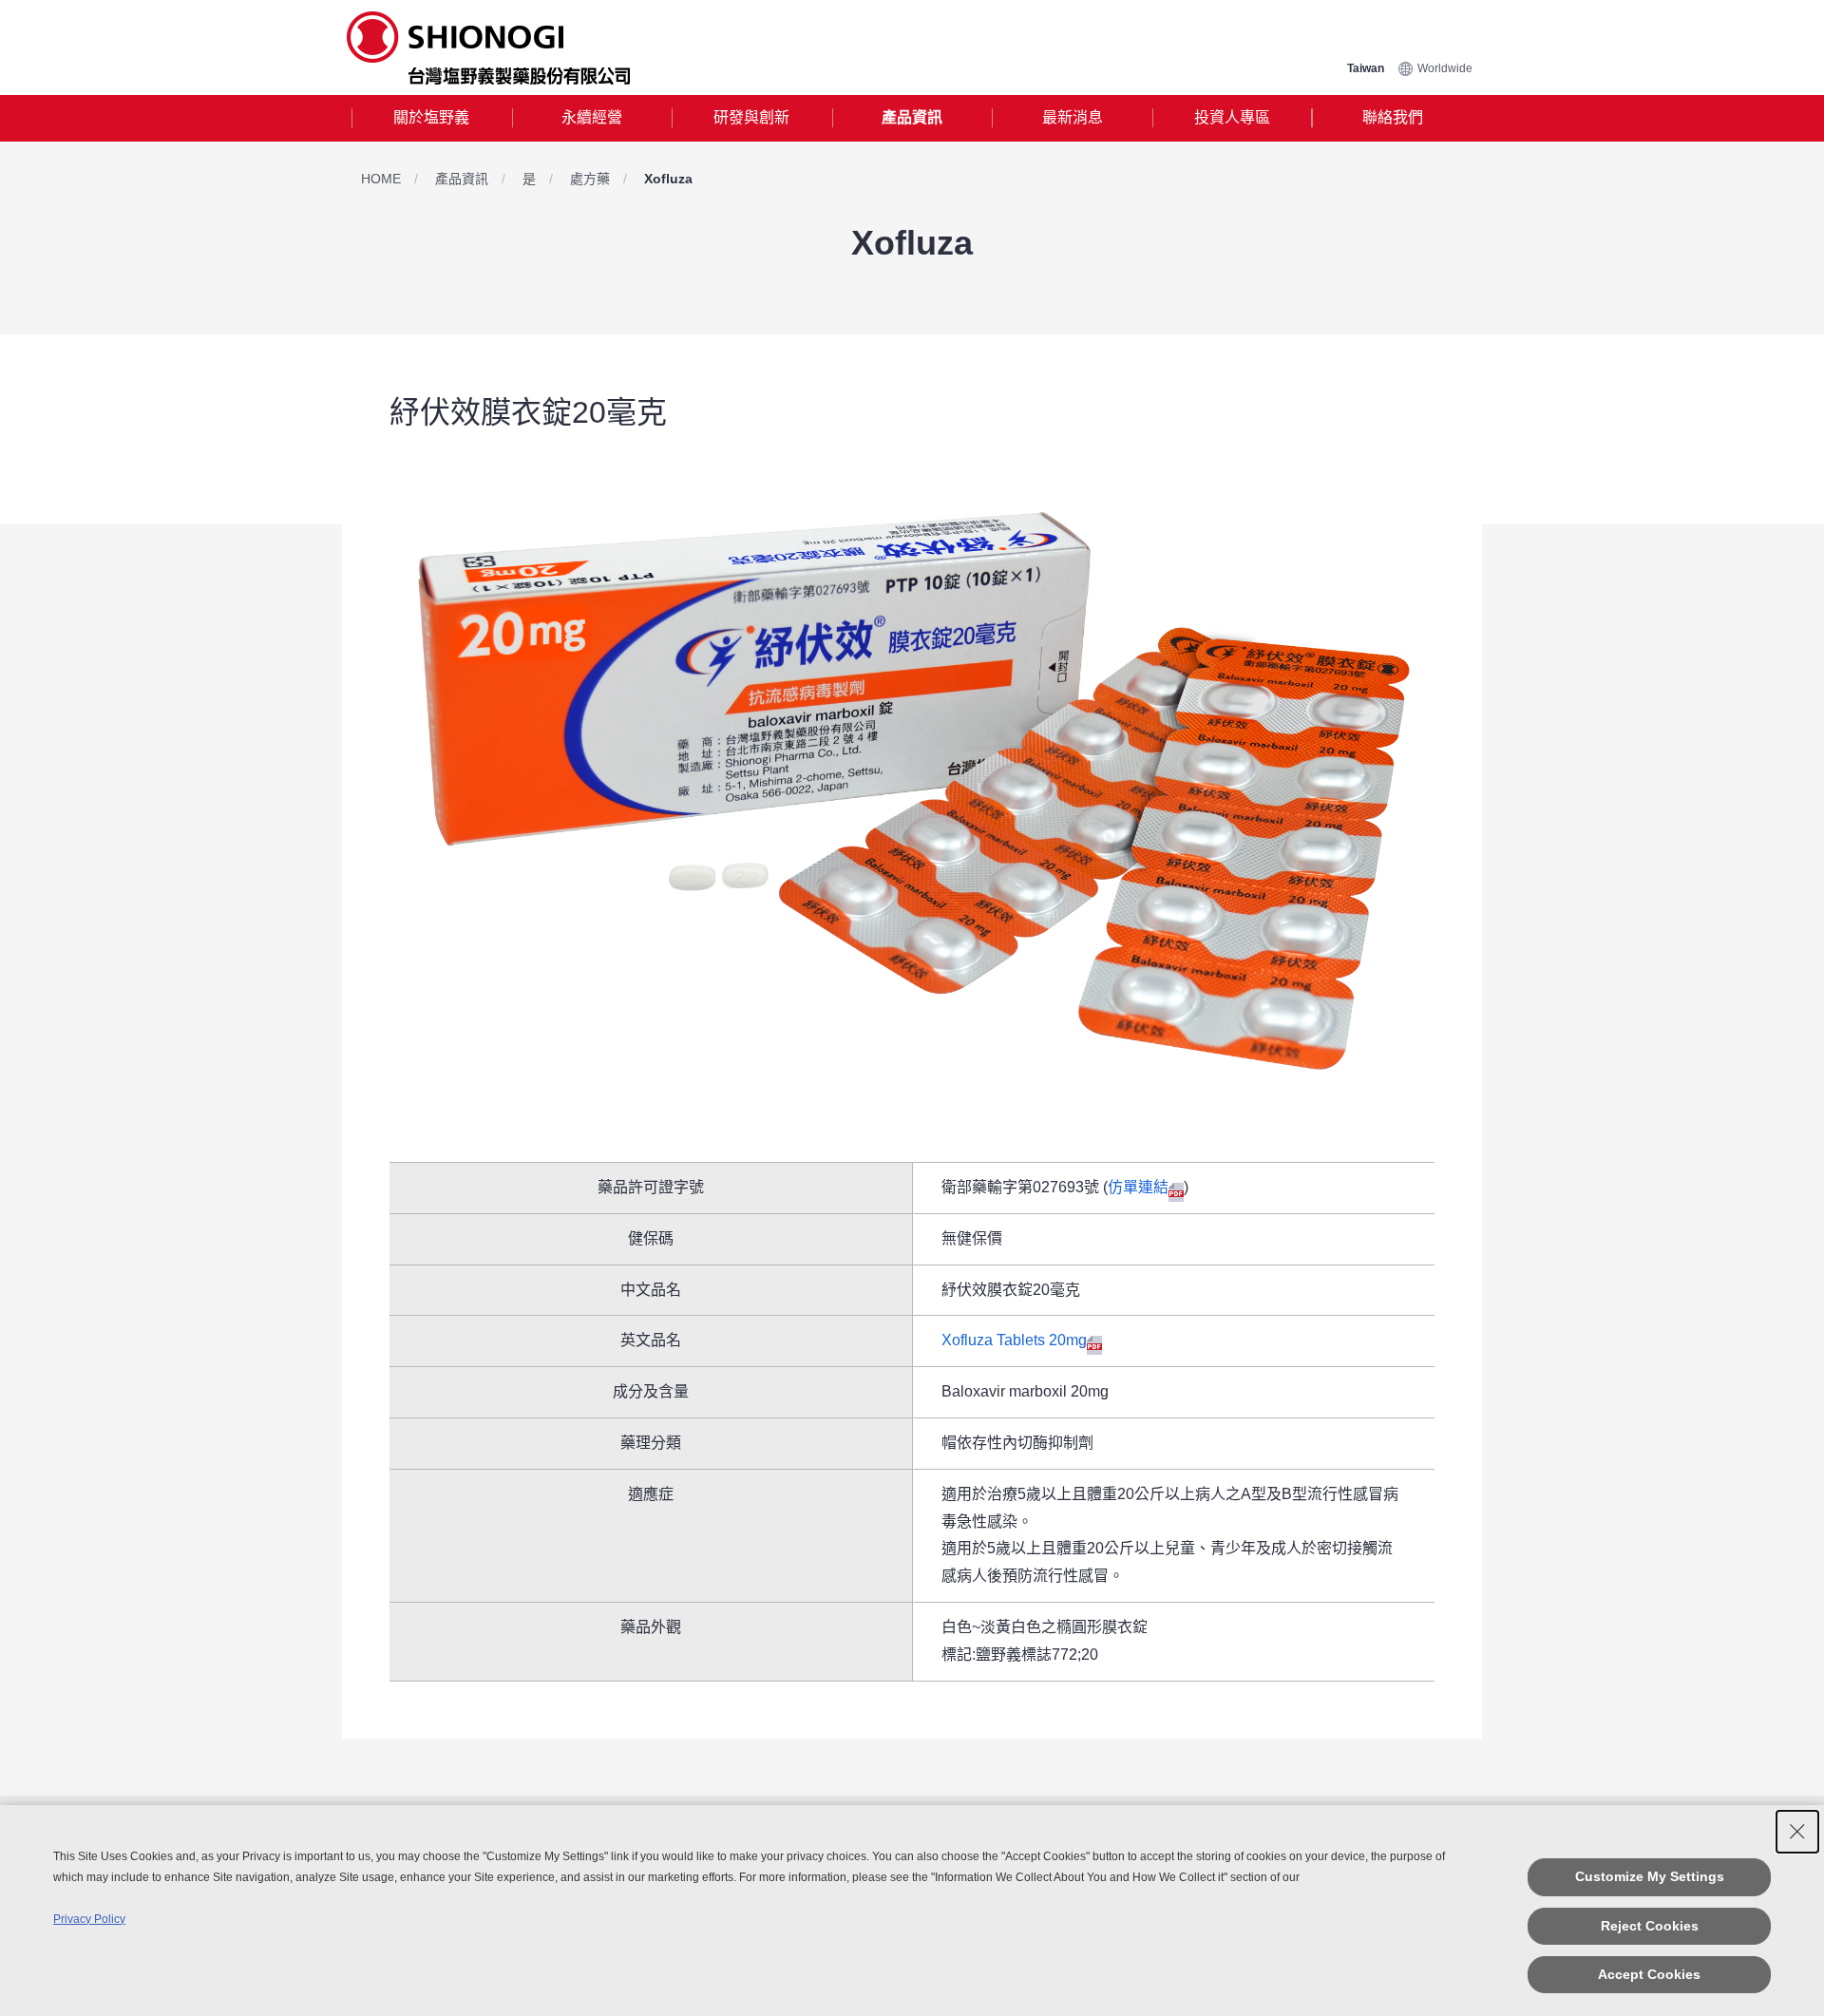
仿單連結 (1138, 1187)
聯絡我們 (1393, 117)
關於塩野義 (431, 117)
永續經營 (592, 117)
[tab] (432, 118)
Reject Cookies (1650, 1926)
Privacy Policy (89, 1919)
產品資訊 (912, 117)
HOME (381, 179)
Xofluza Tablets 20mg (1014, 1340)
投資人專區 (1232, 117)
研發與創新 (751, 117)
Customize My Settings (1650, 1876)
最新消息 (1073, 117)
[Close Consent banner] (1797, 1832)
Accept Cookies (1649, 1974)
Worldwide (1445, 68)
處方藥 (590, 179)
